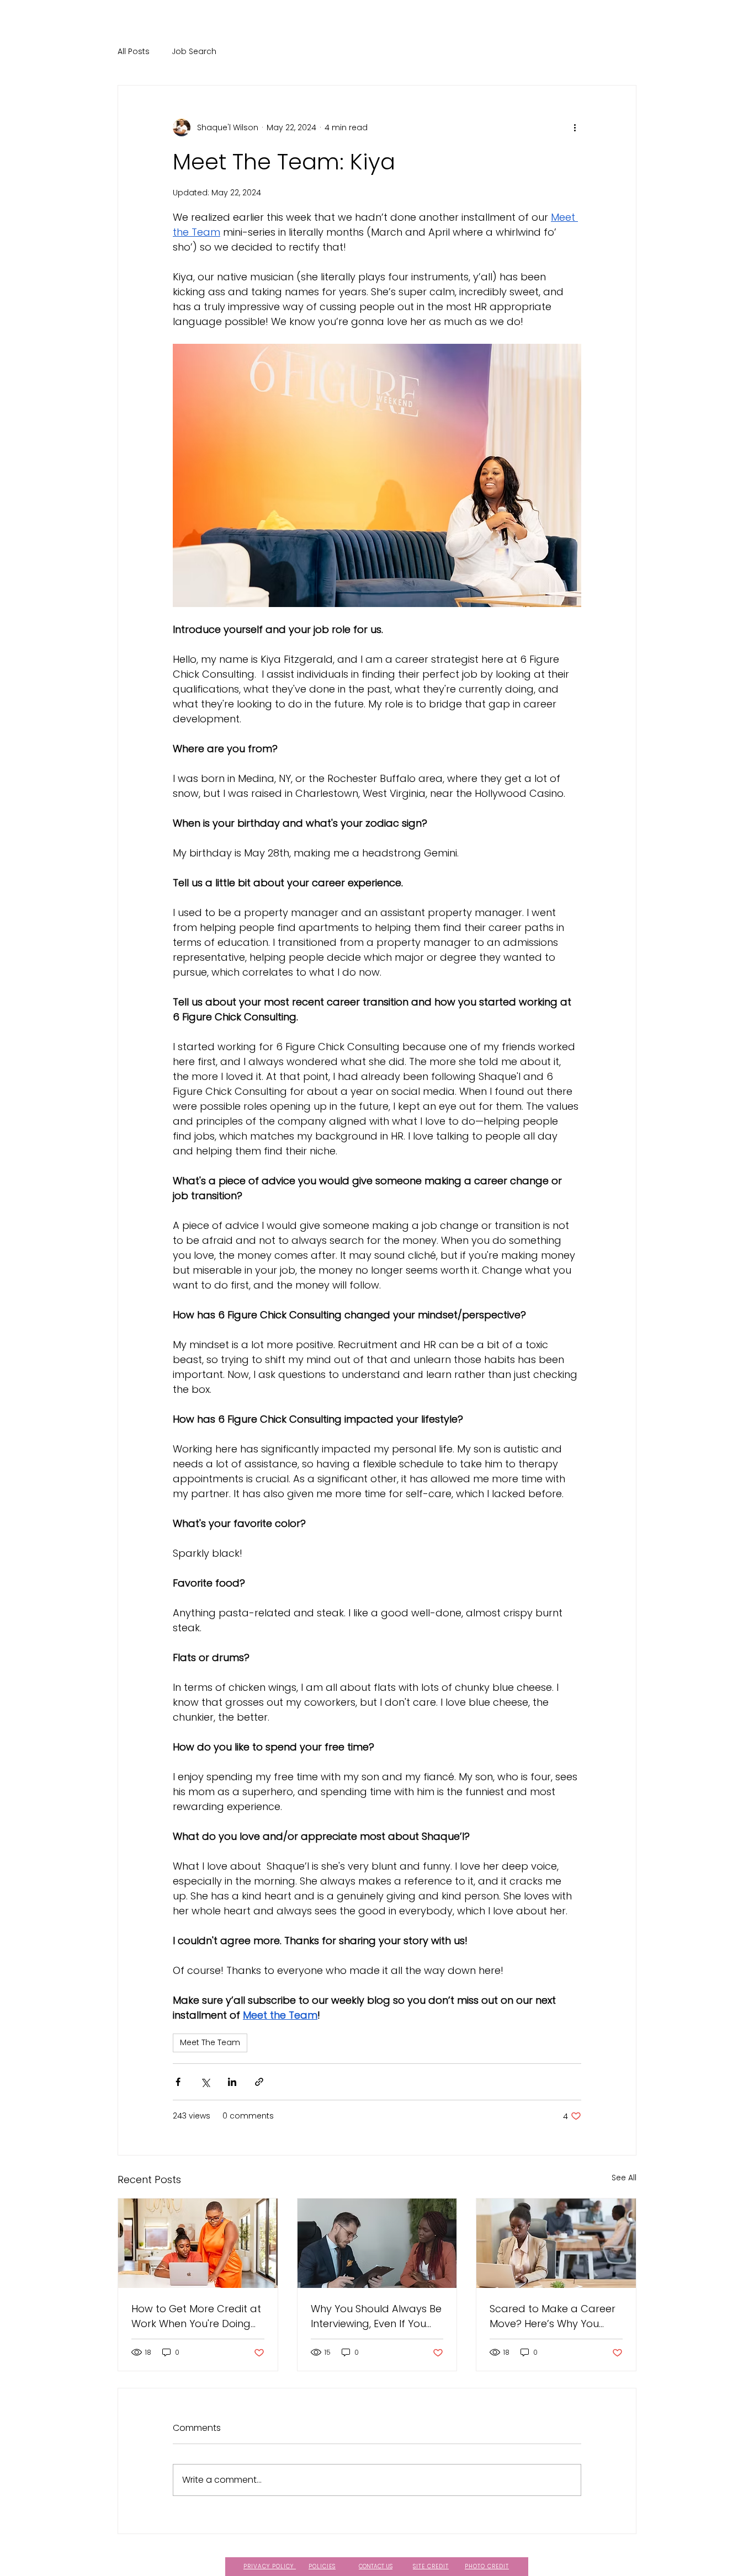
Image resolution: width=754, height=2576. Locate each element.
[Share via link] (259, 2082)
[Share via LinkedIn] (232, 2082)
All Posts (134, 52)
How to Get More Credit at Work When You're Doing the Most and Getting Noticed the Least (196, 2316)
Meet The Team (210, 2042)
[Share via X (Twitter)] (205, 2082)
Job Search (194, 52)
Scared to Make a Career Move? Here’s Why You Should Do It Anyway (553, 2316)
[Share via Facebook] (178, 2082)
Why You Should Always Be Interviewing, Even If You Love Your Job (376, 2316)
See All (624, 2178)
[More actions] (575, 127)
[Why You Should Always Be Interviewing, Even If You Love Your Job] (377, 2243)
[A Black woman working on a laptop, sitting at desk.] (556, 2243)
